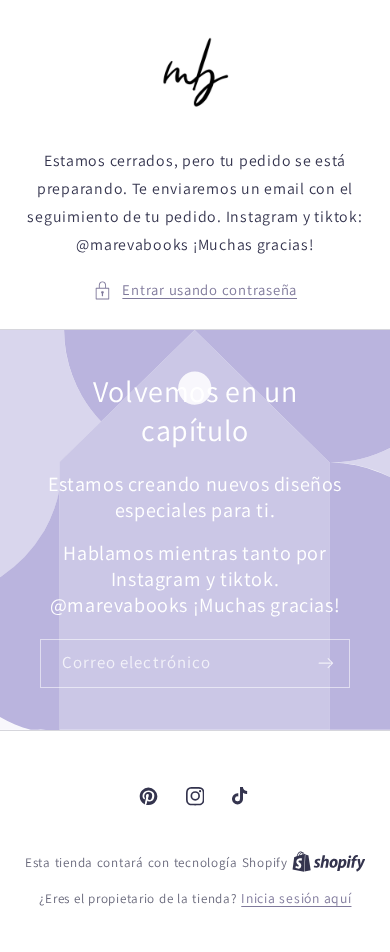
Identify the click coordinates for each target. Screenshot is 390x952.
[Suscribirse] (326, 663)
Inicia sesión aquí (296, 898)
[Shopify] (329, 862)
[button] (195, 290)
